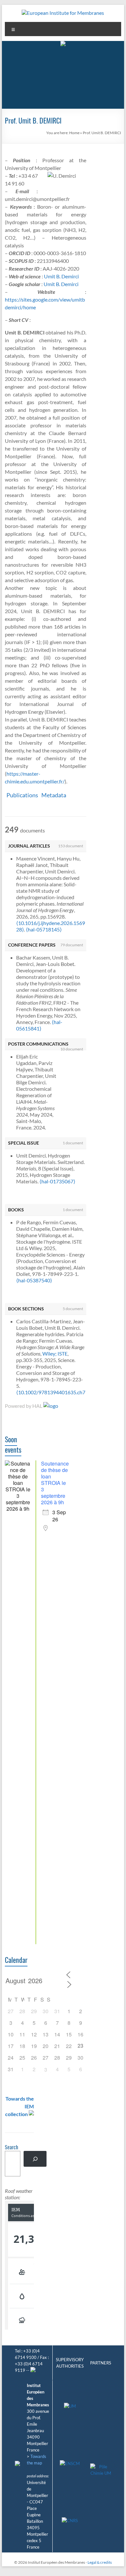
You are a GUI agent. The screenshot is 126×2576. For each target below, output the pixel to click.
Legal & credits (100, 2562)
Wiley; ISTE (55, 1353)
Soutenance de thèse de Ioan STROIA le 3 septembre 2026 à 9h (55, 1483)
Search (11, 2148)
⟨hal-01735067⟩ (57, 1181)
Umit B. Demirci (61, 276)
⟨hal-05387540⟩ (34, 1280)
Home (74, 133)
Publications (22, 795)
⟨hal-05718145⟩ (44, 929)
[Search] (35, 2159)
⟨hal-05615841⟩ (39, 1025)
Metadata (54, 795)
